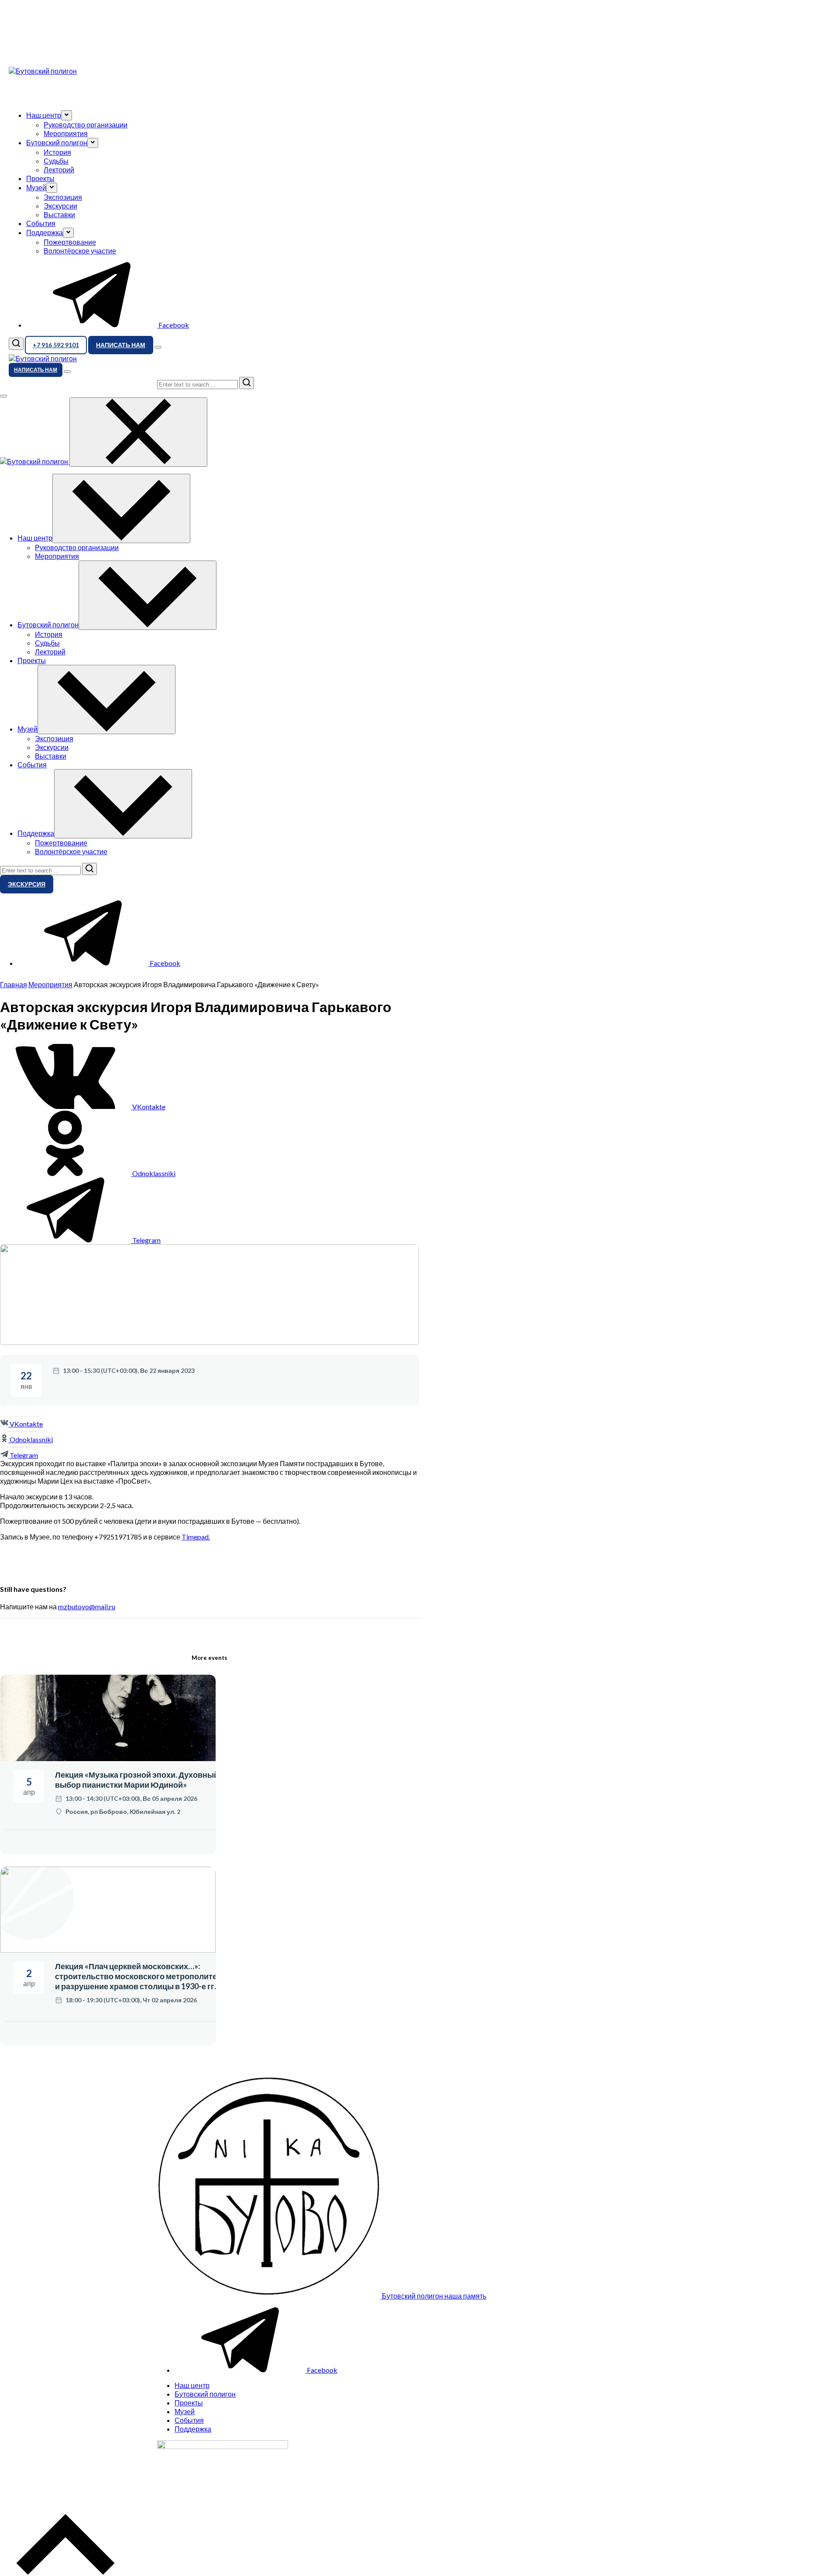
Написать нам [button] (121, 345)
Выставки (59, 214)
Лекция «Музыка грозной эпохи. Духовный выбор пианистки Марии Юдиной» (137, 1780)
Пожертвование (70, 242)
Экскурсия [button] (27, 884)
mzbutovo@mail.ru (87, 1606)
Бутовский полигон (205, 2394)
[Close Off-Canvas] (138, 432)
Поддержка (193, 2429)
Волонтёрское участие (80, 251)
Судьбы (56, 161)
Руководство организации (86, 125)
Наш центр (192, 2385)
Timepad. (196, 1537)
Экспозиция (63, 197)
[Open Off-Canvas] (158, 347)
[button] (67, 115)
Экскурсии (60, 206)
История (57, 152)
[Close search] (3, 396)
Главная (14, 984)
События (41, 223)
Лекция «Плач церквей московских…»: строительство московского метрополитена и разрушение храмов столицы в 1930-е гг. (141, 1976)
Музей (185, 2411)
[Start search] (247, 383)
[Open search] (16, 344)
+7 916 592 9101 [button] (56, 345)
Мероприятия (66, 133)
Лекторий (59, 169)
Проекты (40, 178)
